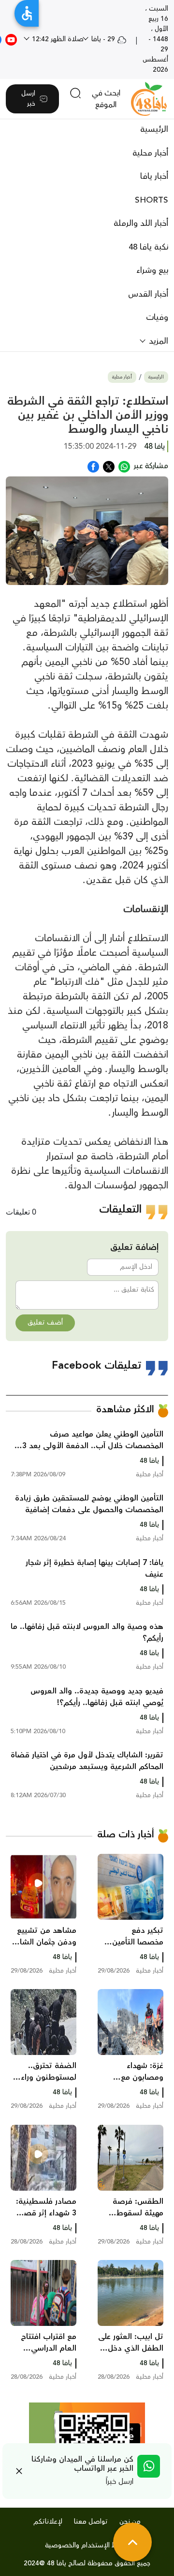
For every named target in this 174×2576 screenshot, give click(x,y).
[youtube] (11, 39)
